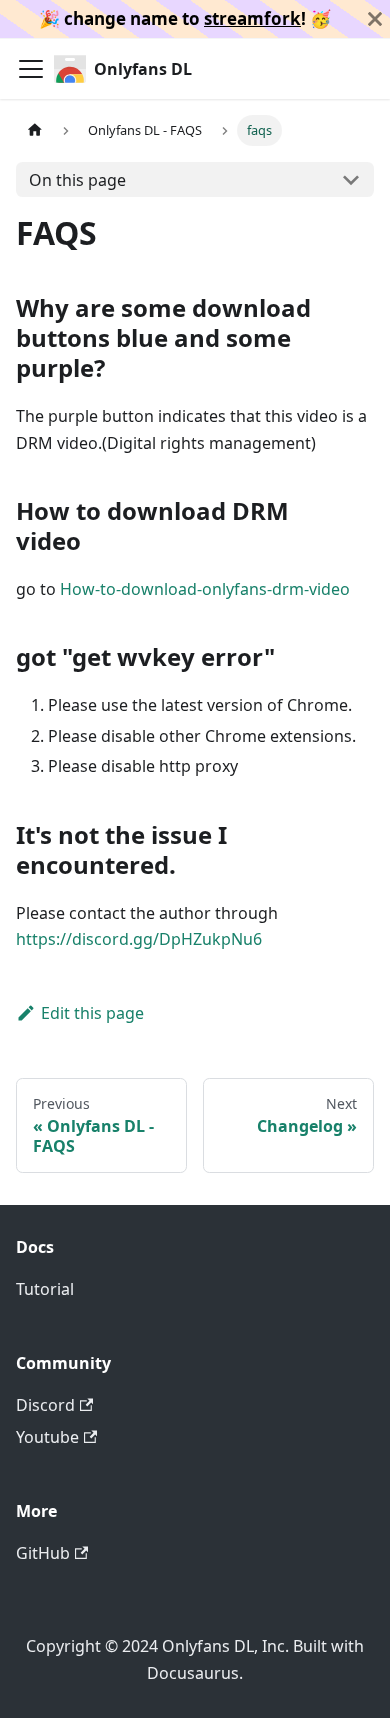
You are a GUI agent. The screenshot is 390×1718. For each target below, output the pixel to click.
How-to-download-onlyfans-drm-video (205, 589)
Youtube (47, 1437)
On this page (77, 180)
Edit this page (92, 1013)
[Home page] (35, 130)
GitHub (43, 1553)
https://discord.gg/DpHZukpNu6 (139, 939)
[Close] (375, 19)
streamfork (252, 18)
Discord (45, 1405)
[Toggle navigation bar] (31, 69)
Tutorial (45, 1289)
